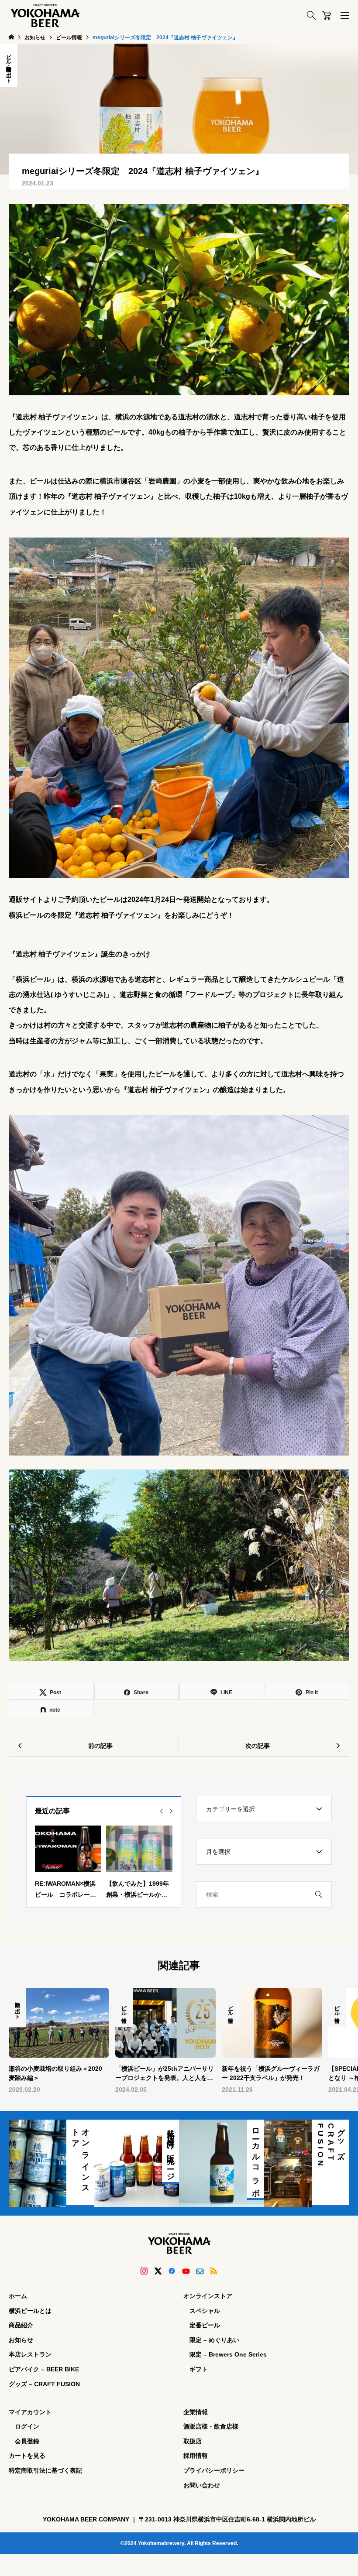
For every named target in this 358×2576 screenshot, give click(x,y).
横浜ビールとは (30, 2311)
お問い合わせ (202, 2485)
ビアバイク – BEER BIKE (44, 2369)
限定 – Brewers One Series (228, 2354)
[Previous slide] (162, 1811)
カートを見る (27, 2456)
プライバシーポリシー (214, 2470)
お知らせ (21, 2340)
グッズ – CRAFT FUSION (44, 2384)
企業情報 (196, 2412)
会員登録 (27, 2441)
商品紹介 (21, 2325)
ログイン (27, 2426)
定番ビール (205, 2325)
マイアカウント (30, 2412)
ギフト (199, 2369)
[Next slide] (171, 1811)
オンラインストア (208, 2296)
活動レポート (9, 72)
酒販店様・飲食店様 (211, 2426)
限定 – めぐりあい (214, 2340)
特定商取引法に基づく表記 (45, 2470)
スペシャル (205, 2311)
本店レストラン (30, 2354)
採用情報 (196, 2456)
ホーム (18, 2296)
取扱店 (193, 2441)
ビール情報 (9, 56)
